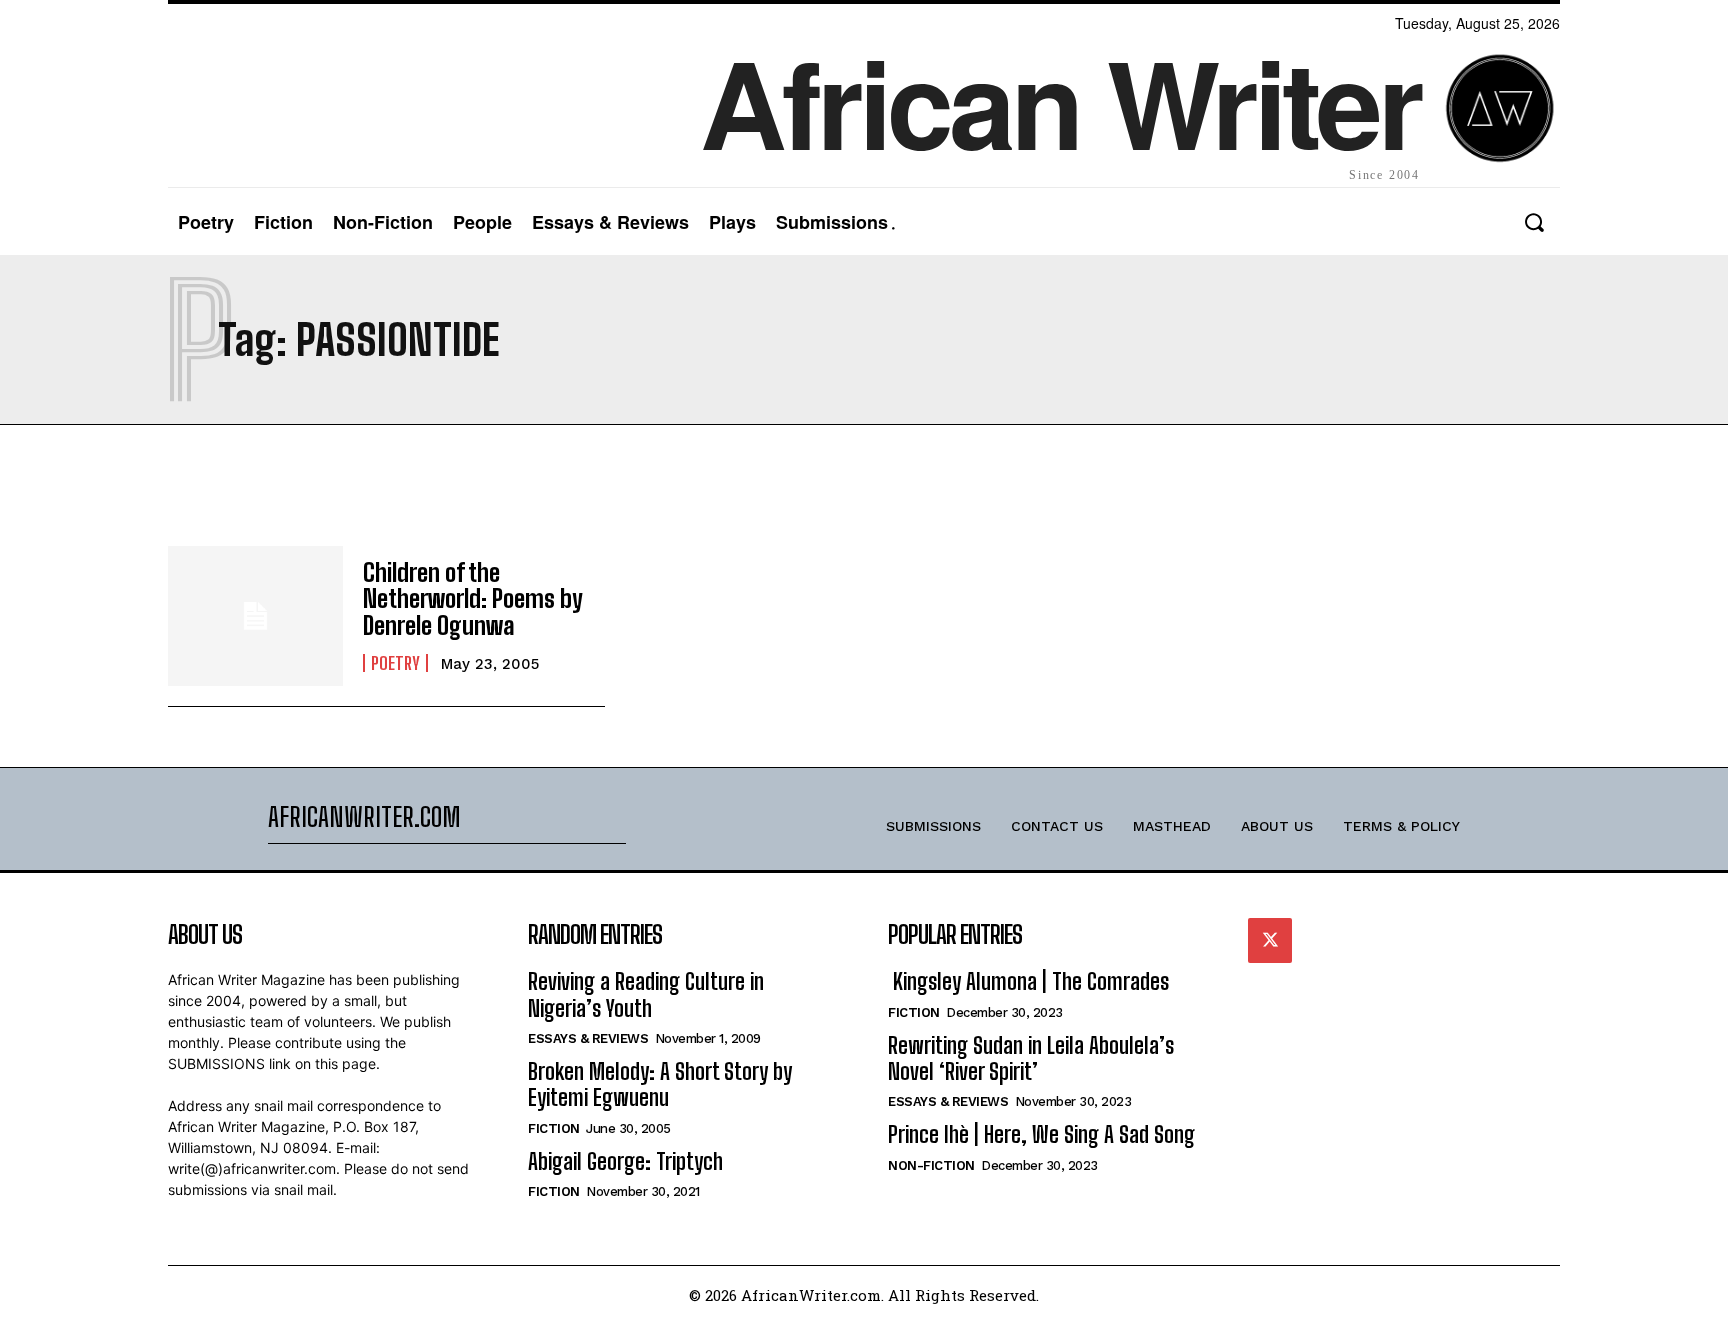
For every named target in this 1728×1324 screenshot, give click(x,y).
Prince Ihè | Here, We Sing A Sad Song (1041, 1134)
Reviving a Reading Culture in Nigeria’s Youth (646, 994)
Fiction (554, 1128)
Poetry (395, 663)
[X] (1270, 940)
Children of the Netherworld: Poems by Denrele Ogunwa (473, 599)
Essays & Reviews (588, 1038)
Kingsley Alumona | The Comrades (1028, 981)
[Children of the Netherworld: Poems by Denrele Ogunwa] (255, 616)
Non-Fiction (931, 1165)
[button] (1533, 222)
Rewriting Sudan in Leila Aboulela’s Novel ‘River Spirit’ (1031, 1058)
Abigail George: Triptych (625, 1161)
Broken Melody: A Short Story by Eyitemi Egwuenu (660, 1084)
